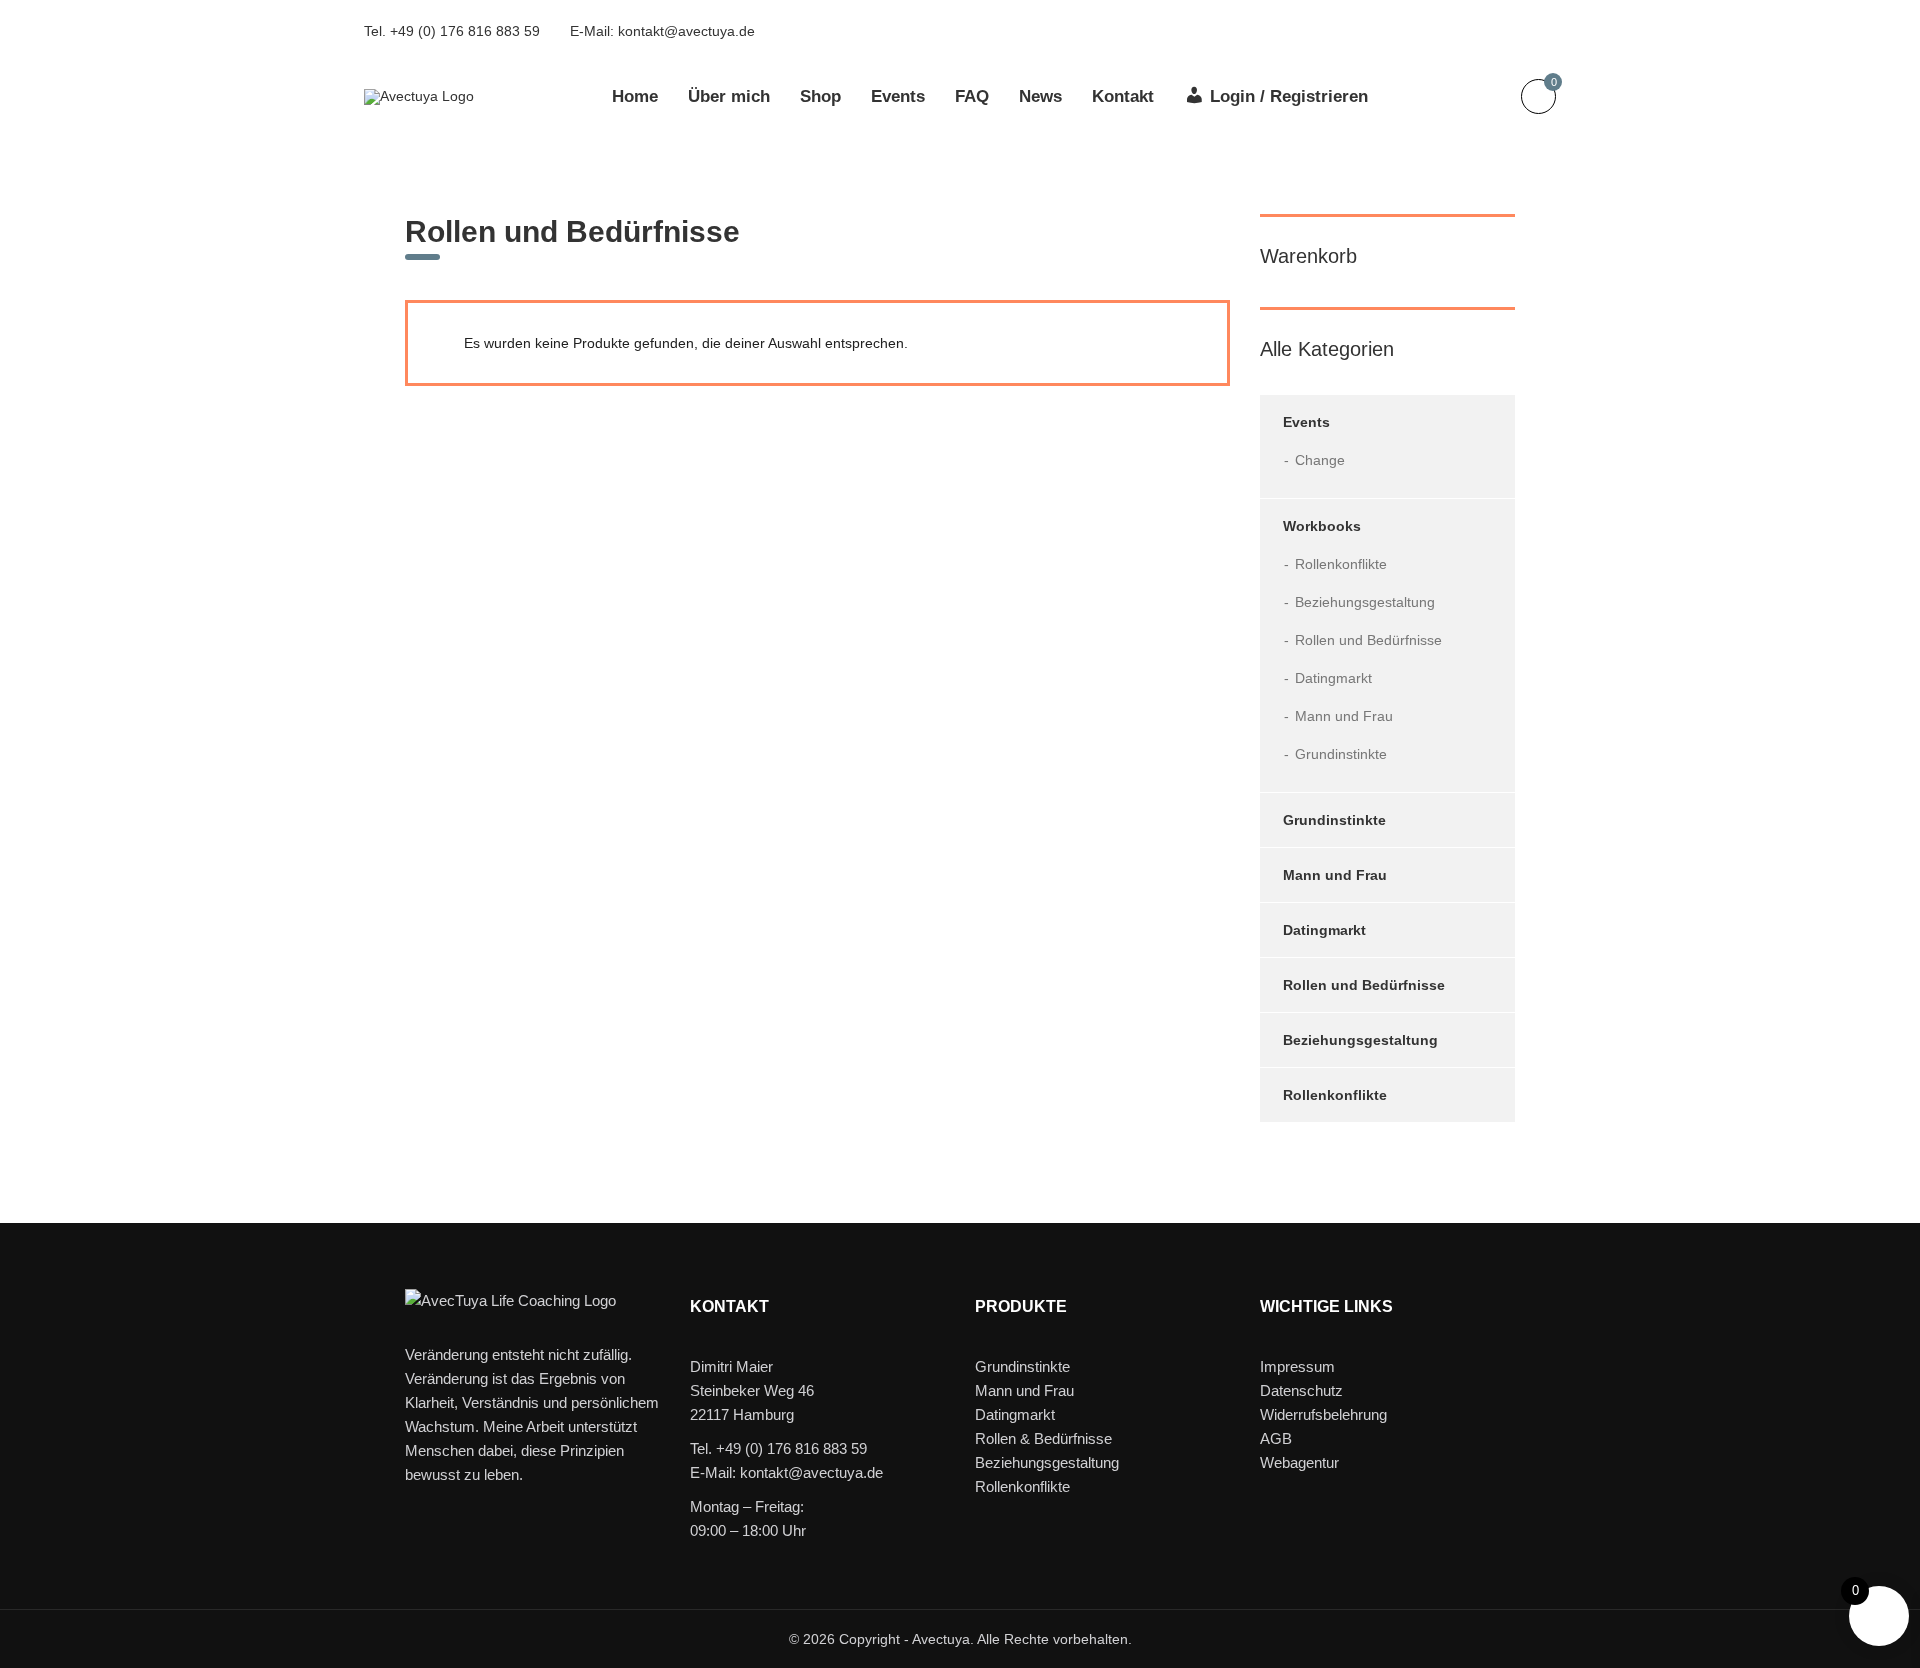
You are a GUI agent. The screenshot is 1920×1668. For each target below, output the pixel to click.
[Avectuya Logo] (419, 95)
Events (898, 96)
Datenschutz (1301, 1390)
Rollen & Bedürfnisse (1043, 1438)
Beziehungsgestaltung (1365, 602)
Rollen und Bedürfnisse (1368, 640)
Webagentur (1299, 1462)
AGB (1276, 1438)
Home (635, 96)
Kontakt (1123, 96)
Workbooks (1322, 526)
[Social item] (1416, 31)
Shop (820, 96)
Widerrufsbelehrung (1323, 1414)
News (1040, 96)
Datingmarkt (1333, 678)
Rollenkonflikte (1341, 564)
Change (1320, 460)
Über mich (729, 96)
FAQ (972, 96)
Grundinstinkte (1341, 754)
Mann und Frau (1344, 716)
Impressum (1297, 1366)
